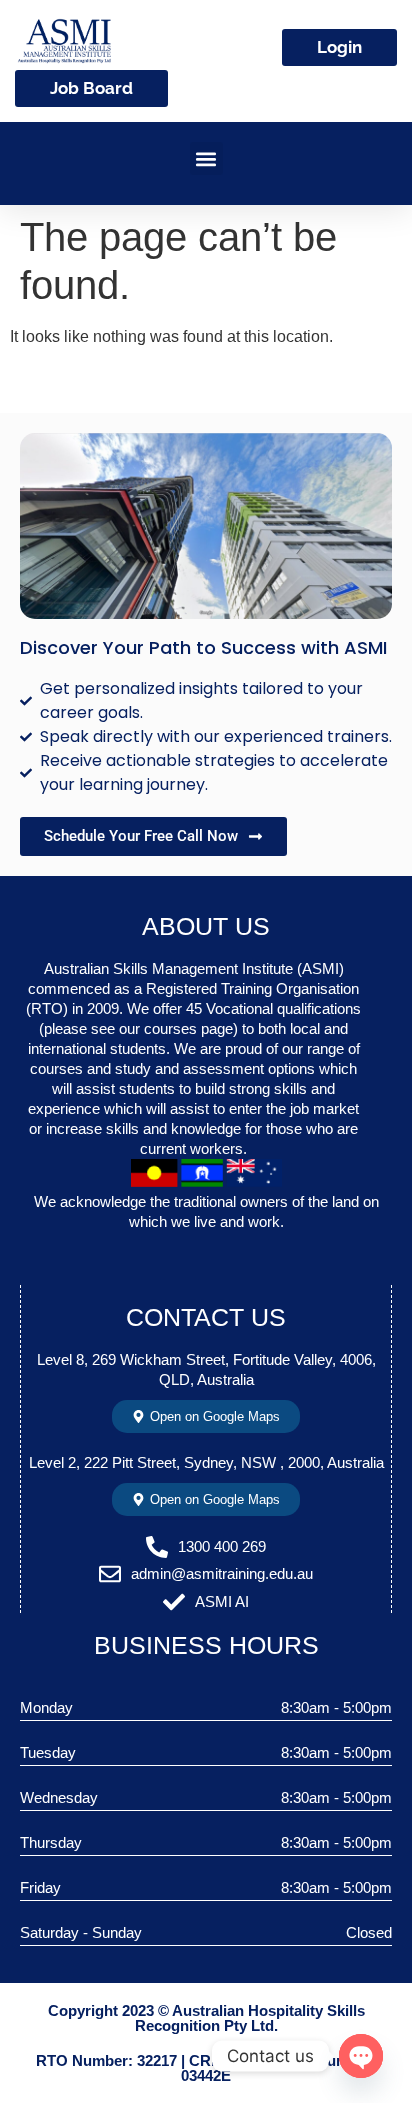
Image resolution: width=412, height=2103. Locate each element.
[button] (206, 158)
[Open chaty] (361, 2056)
